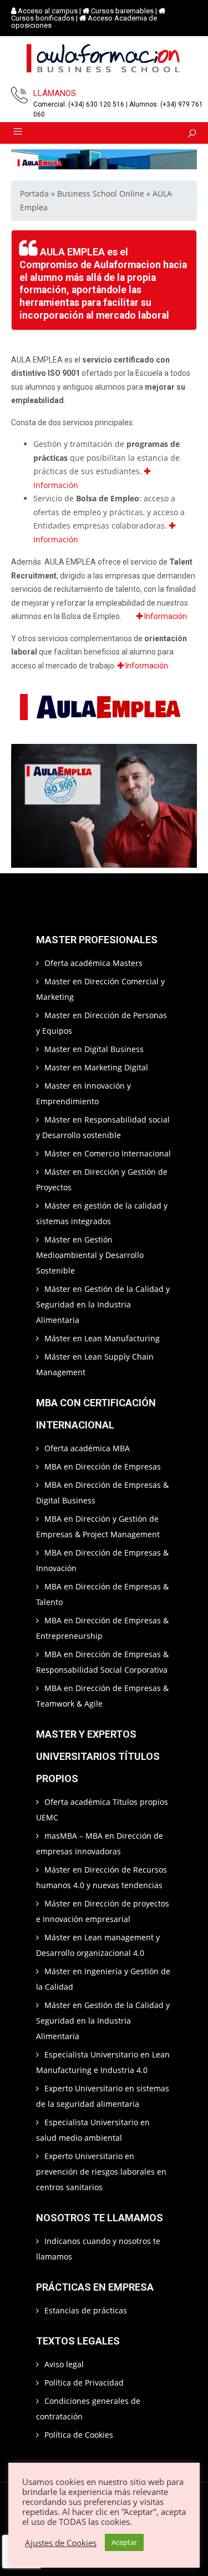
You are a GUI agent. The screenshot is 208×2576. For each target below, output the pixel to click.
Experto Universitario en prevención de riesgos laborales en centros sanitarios (101, 2172)
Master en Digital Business (94, 1049)
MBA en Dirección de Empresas (103, 1466)
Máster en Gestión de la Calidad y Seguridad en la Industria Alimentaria (103, 1304)
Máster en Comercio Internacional (108, 1153)
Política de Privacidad (84, 2383)
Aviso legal (64, 2364)
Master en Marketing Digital (96, 1067)
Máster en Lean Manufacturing (102, 1338)
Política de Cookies (79, 2435)
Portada (34, 193)
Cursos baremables (122, 11)
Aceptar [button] (124, 2542)
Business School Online (101, 193)
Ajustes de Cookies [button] (61, 2543)
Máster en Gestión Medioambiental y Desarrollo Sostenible (90, 1255)
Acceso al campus (48, 11)
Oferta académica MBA (87, 1448)
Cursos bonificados (43, 18)
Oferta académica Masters (93, 963)
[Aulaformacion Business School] (104, 60)
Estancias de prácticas (86, 2310)
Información (165, 616)
